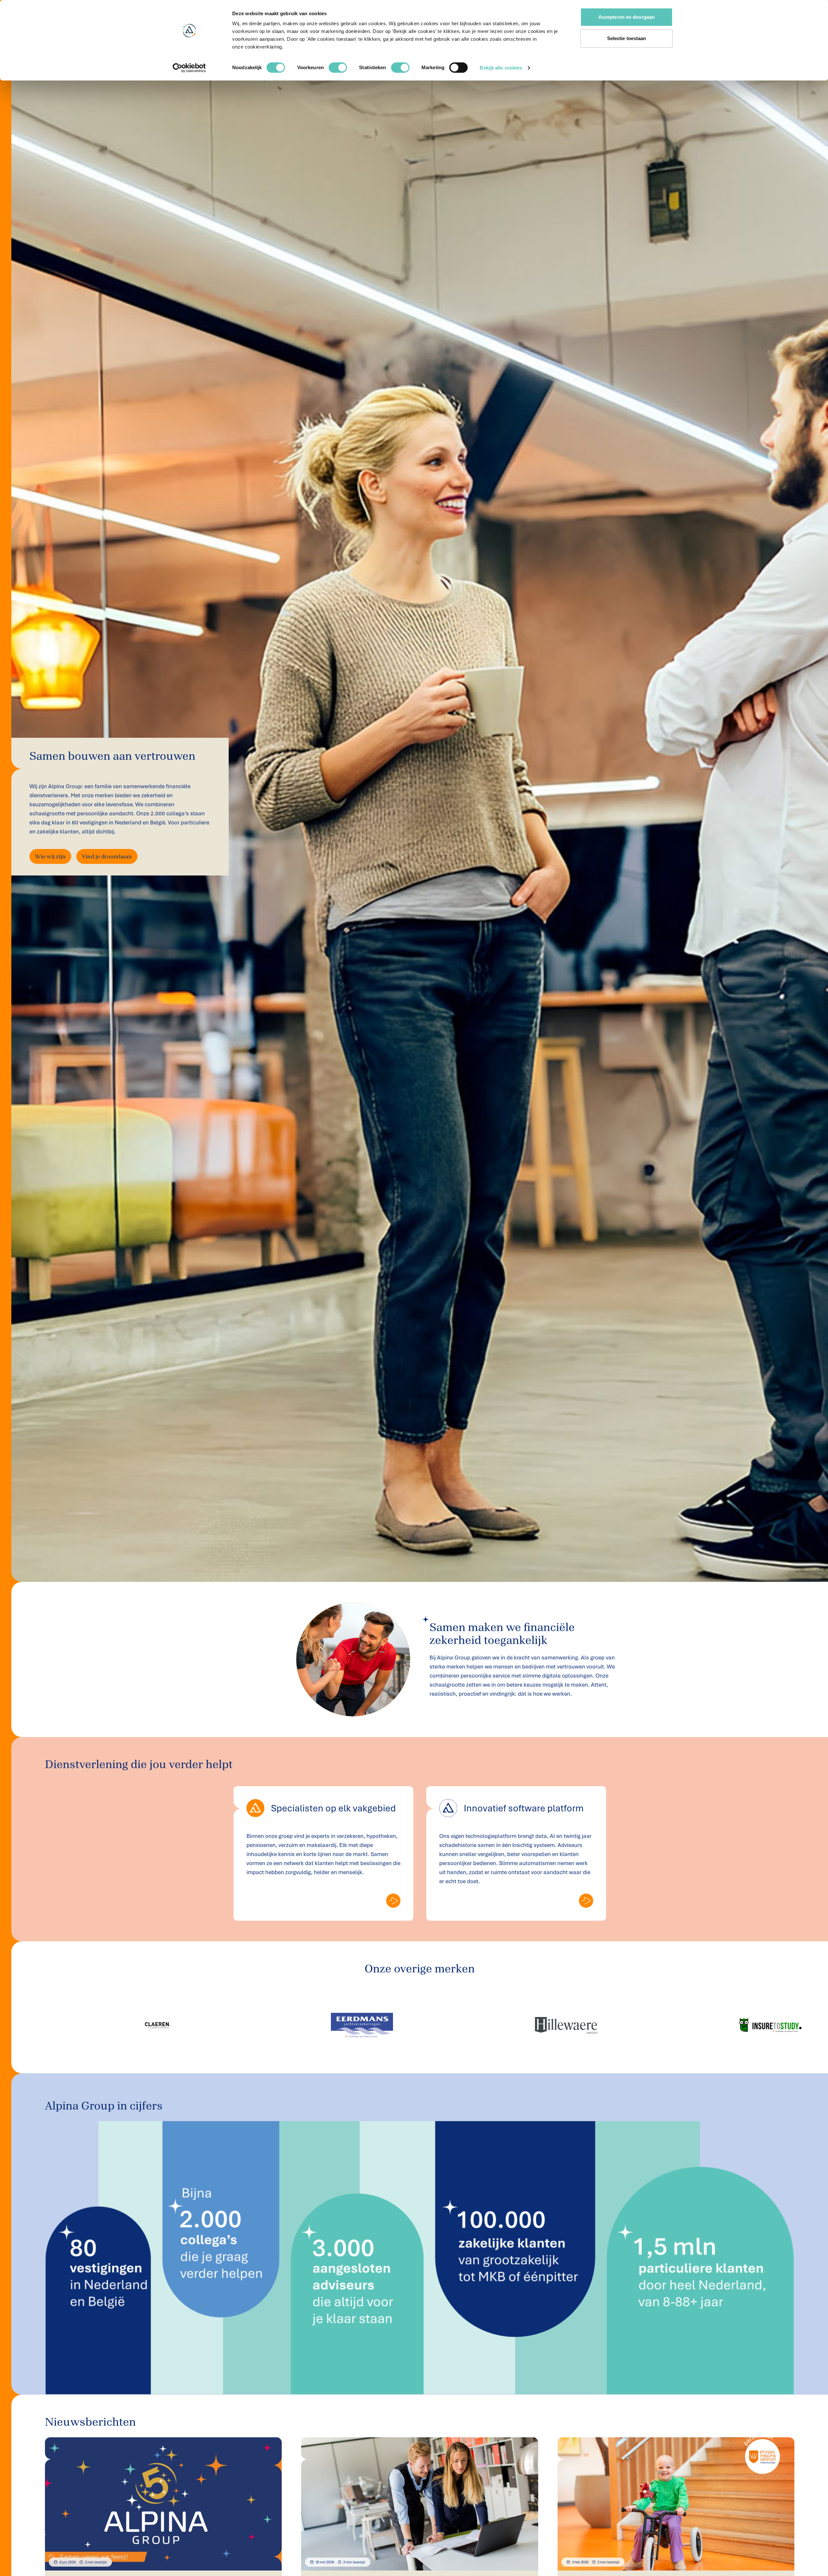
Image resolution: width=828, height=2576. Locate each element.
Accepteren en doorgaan (626, 17)
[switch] (338, 68)
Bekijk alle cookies (501, 68)
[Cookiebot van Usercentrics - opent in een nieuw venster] (189, 68)
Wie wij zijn (50, 856)
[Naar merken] (393, 1901)
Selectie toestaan (627, 38)
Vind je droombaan (107, 856)
